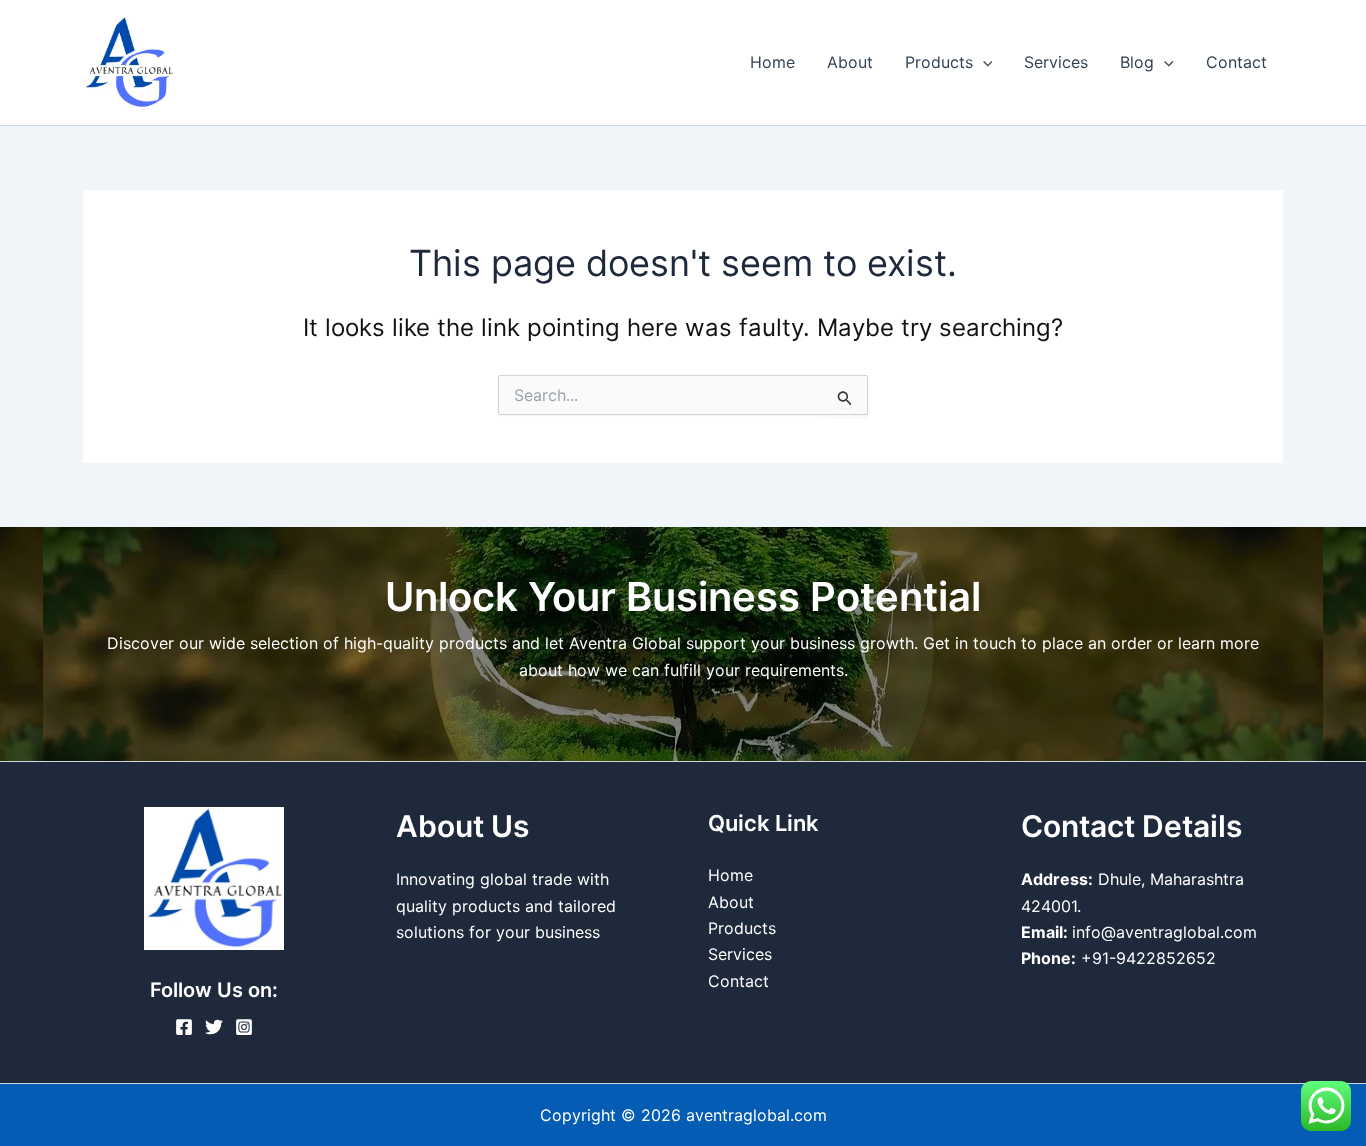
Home (772, 62)
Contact (1236, 62)
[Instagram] (244, 1027)
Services (1056, 62)
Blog (1137, 62)
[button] (983, 62)
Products (939, 62)
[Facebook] (184, 1027)
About (850, 62)
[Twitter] (214, 1027)
